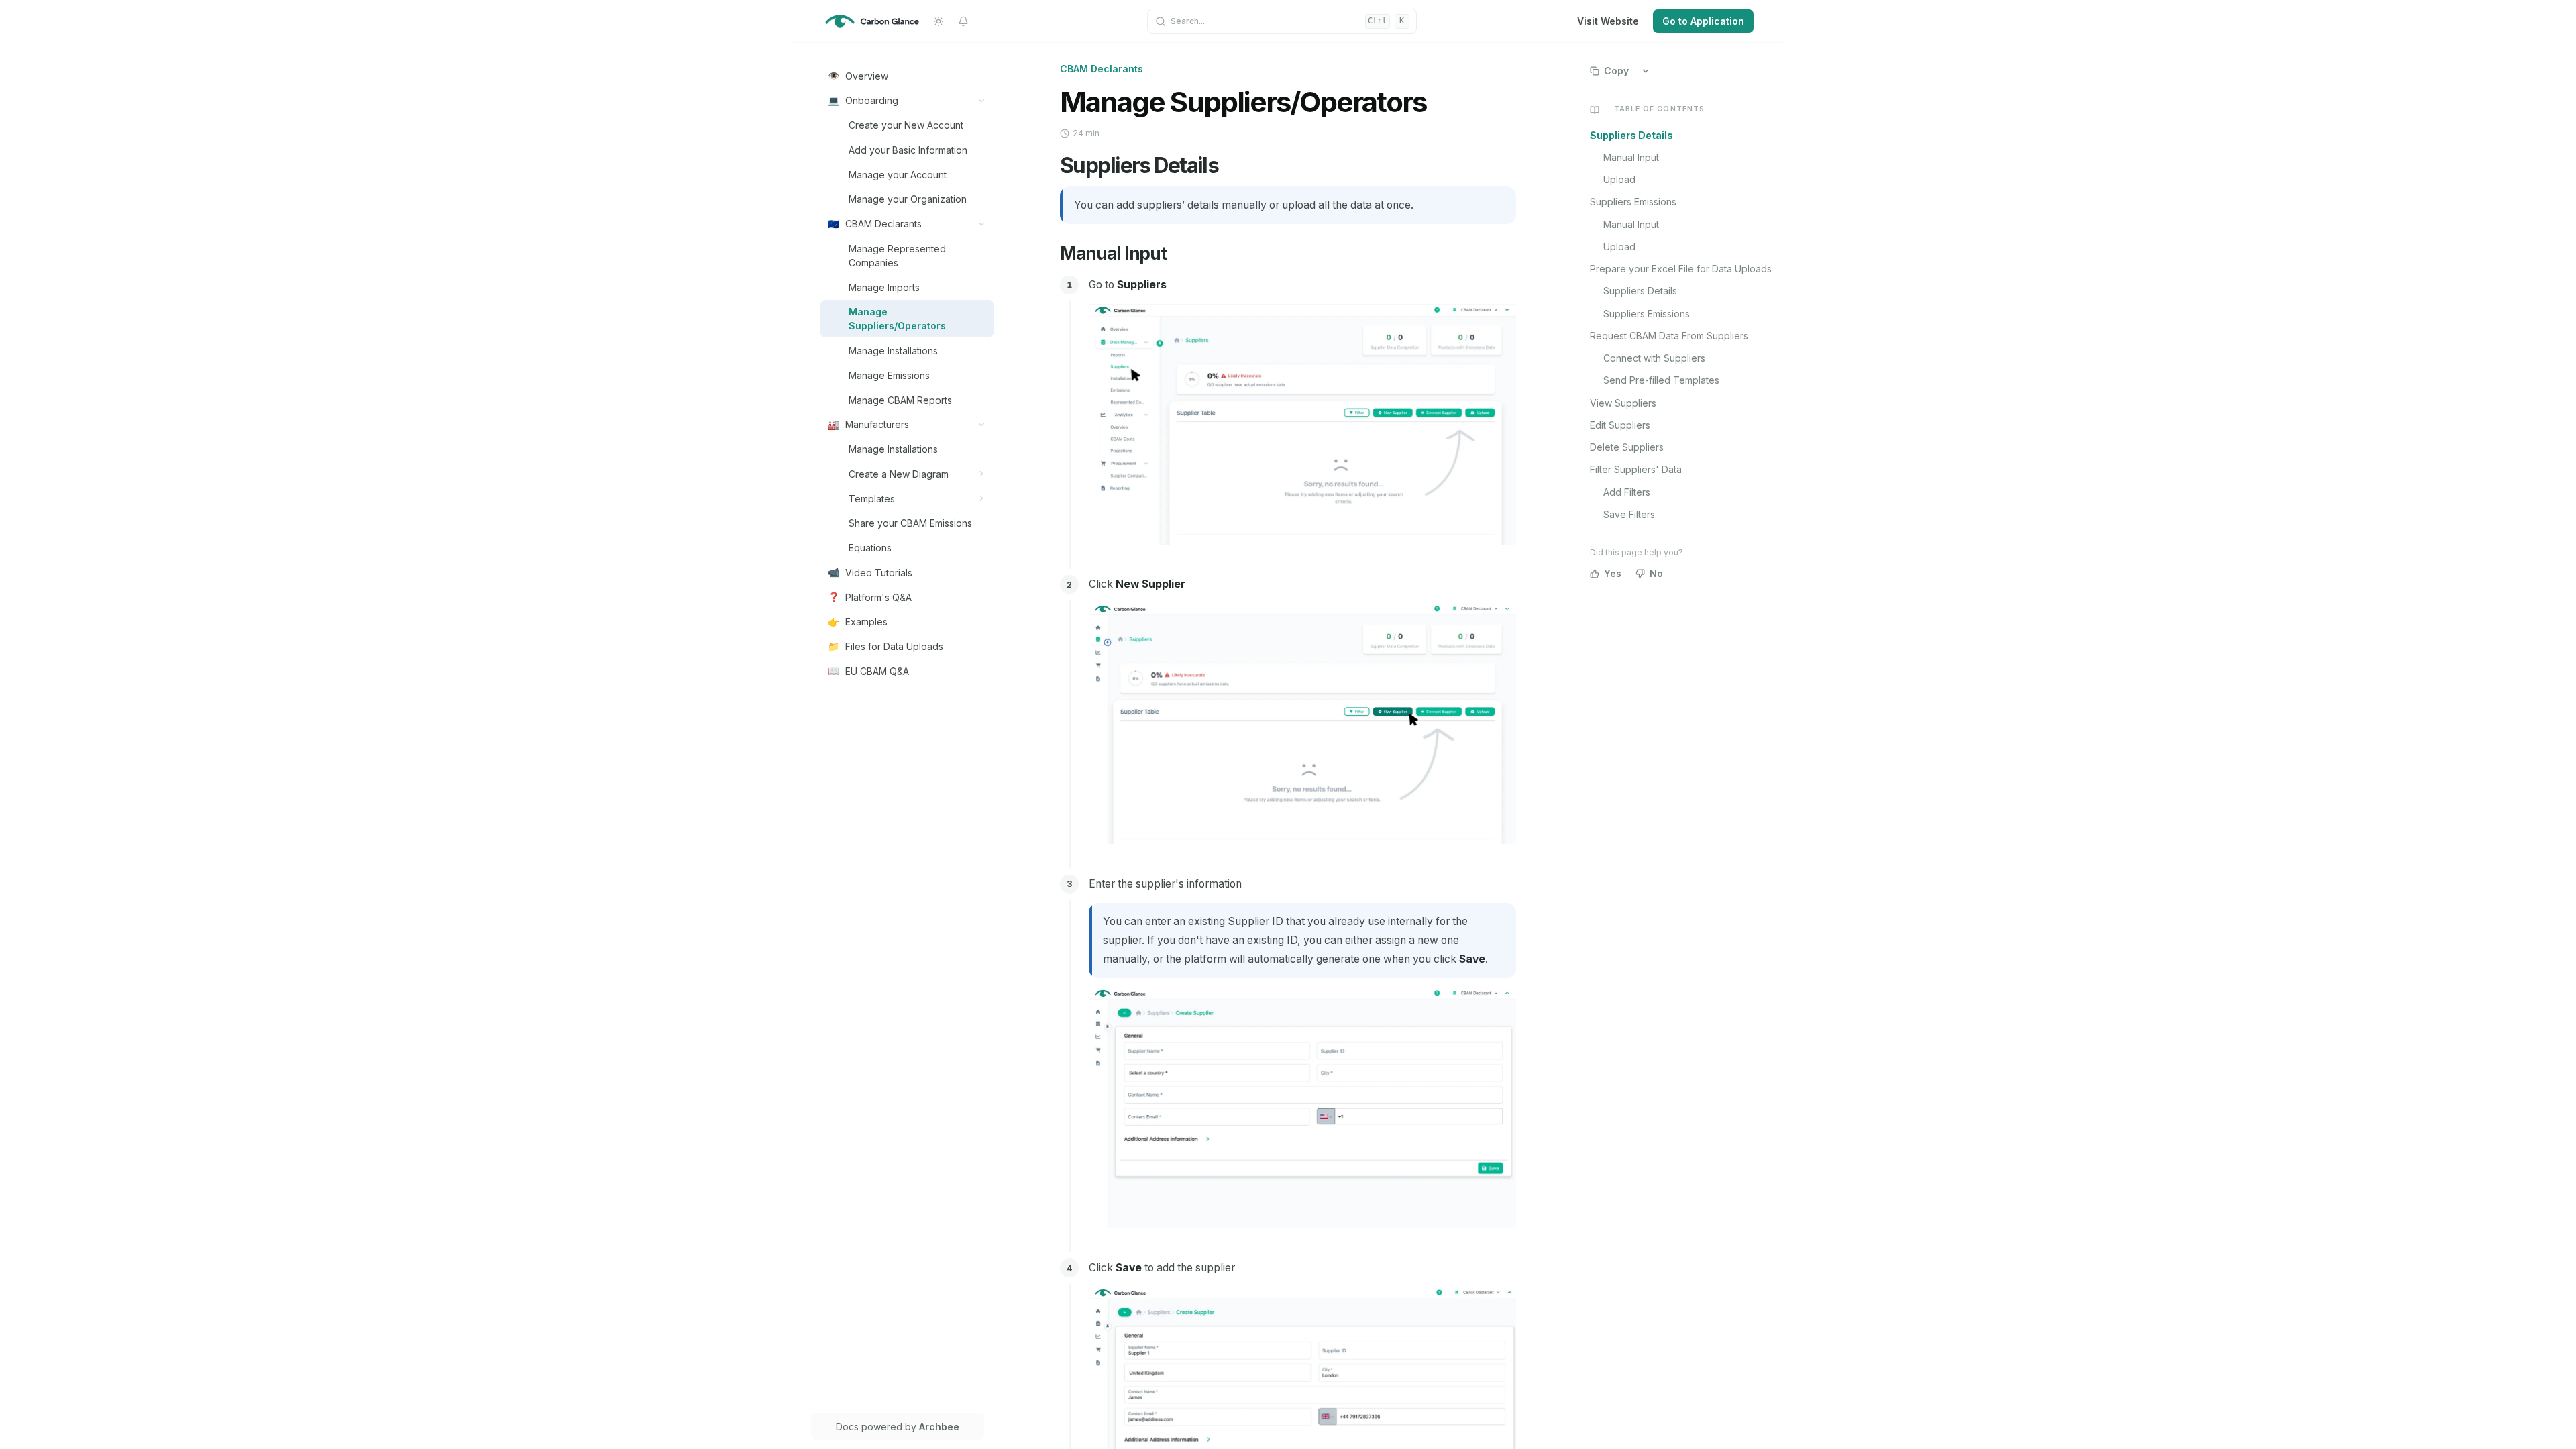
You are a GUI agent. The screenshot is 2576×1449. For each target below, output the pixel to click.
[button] (982, 100)
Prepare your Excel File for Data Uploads (1681, 269)
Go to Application (1703, 21)
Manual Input (1631, 157)
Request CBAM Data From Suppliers (1669, 336)
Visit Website (1608, 21)
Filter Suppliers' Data (1636, 469)
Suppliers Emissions (1633, 202)
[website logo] (872, 21)
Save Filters (1629, 514)
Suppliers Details (1631, 135)
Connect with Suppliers (1654, 358)
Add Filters (1627, 492)
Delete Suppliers (1627, 447)
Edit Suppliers (1620, 425)
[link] (907, 76)
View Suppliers (1623, 403)
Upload (1619, 179)
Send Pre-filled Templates (1661, 380)
